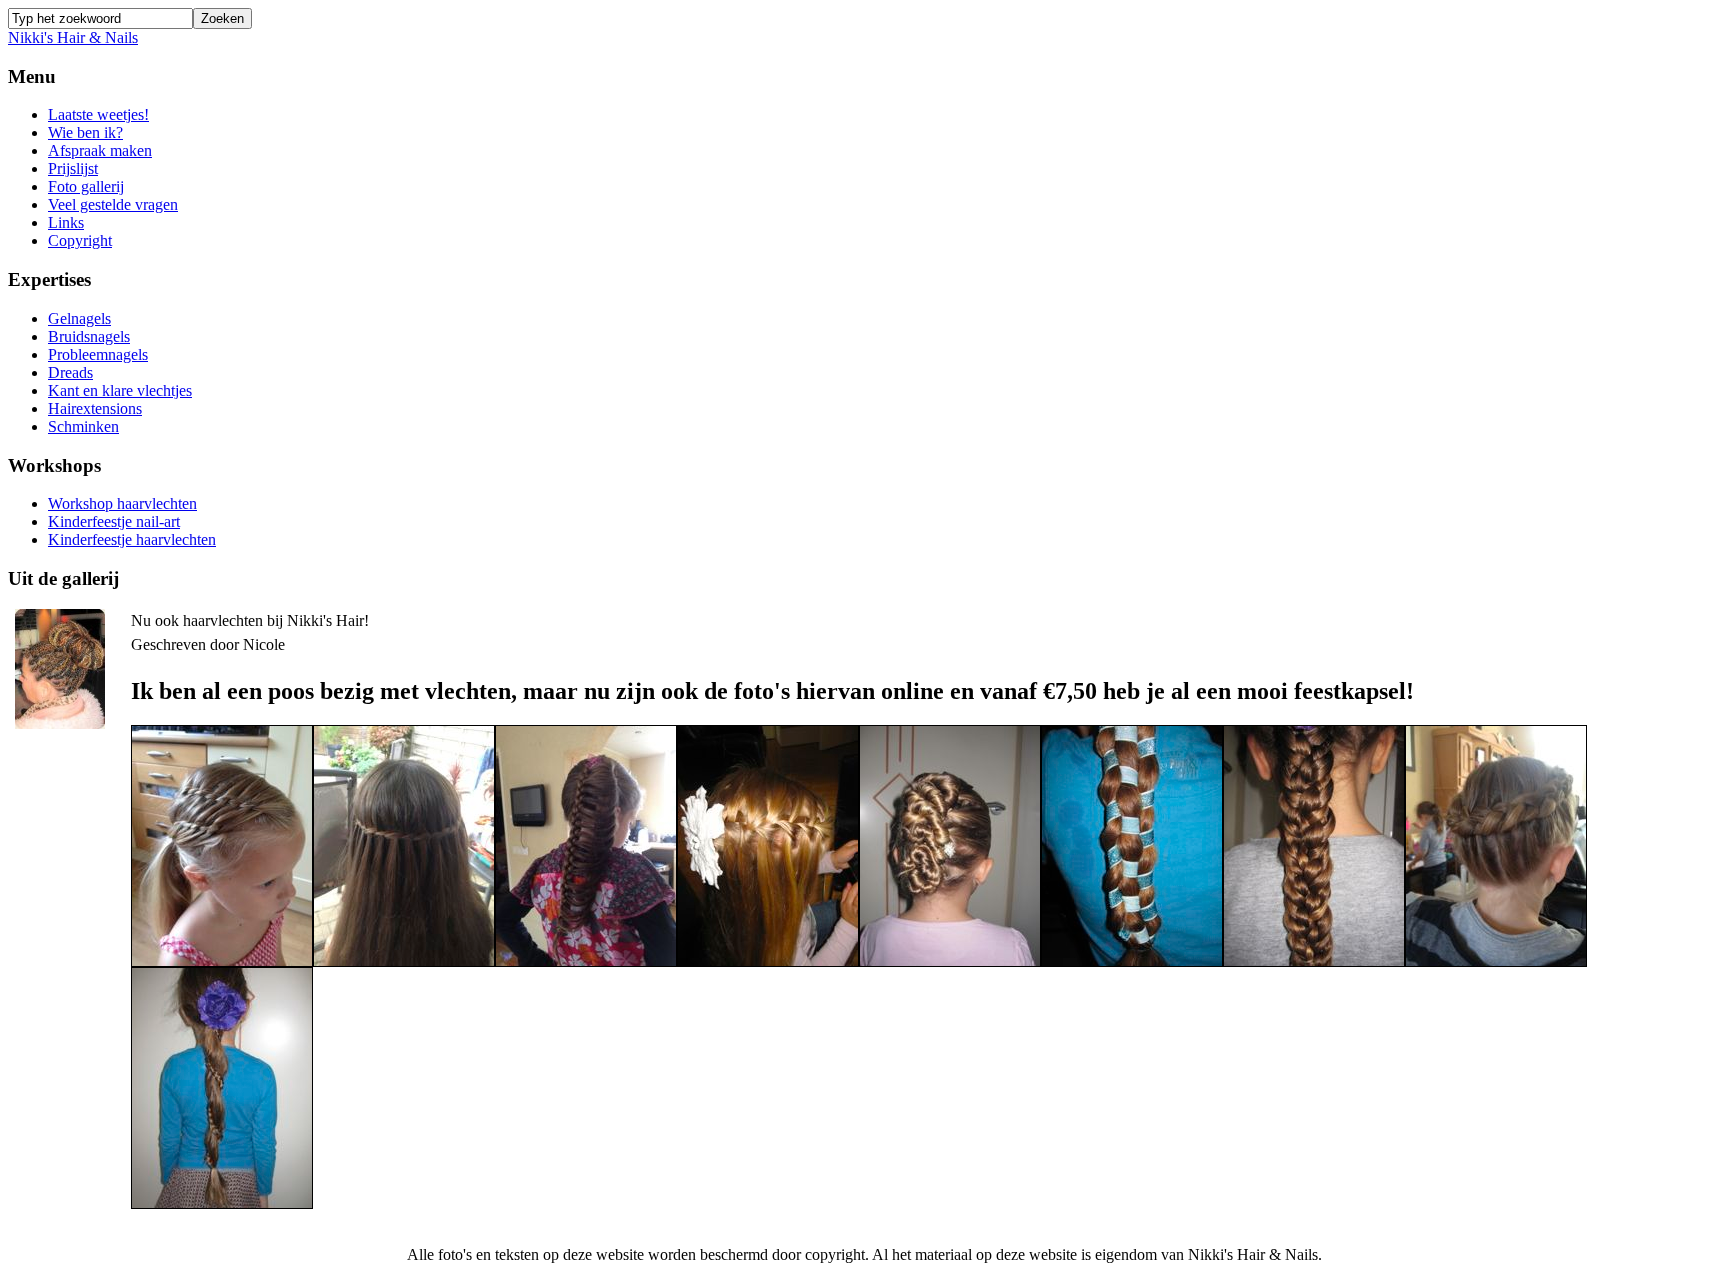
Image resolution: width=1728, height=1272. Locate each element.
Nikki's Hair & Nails (73, 37)
